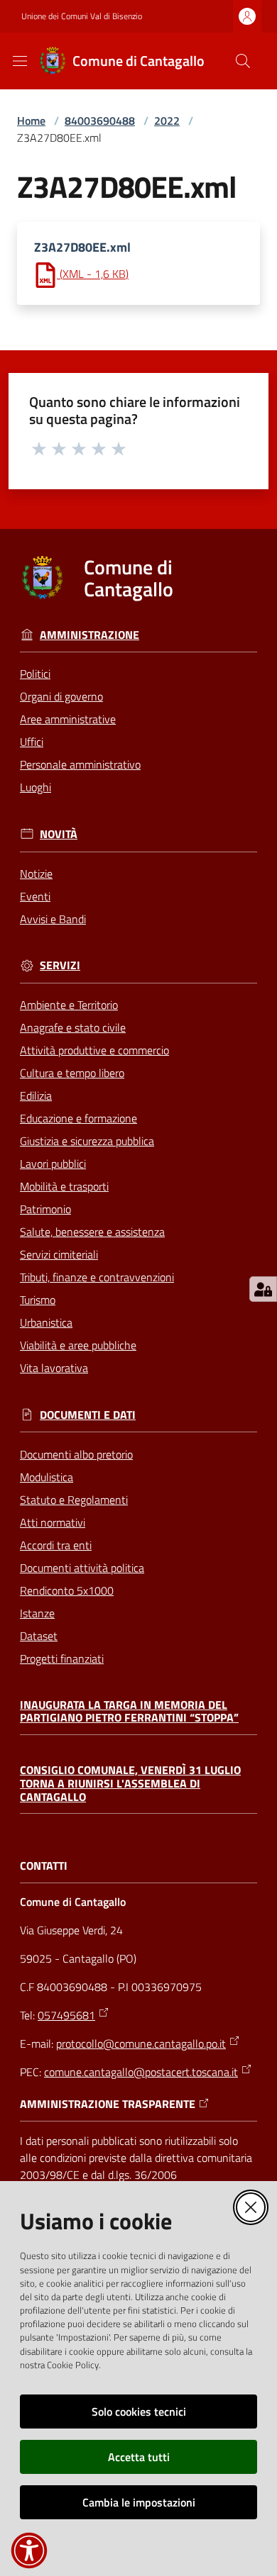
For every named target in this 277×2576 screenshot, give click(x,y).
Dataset (39, 1636)
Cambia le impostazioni (139, 2502)
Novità (59, 834)
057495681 (66, 2015)
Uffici (32, 742)
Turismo (38, 1300)
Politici (35, 674)
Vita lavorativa (54, 1368)
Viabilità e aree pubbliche (78, 1345)
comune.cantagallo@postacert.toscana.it (141, 2072)
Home (31, 121)
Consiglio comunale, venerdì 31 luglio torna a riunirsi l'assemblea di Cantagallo (130, 1783)
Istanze (37, 1613)
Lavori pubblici (53, 1164)
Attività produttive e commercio (94, 1050)
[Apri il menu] (20, 61)
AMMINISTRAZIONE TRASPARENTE (108, 2104)
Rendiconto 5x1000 (67, 1590)
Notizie (36, 874)
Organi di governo (61, 696)
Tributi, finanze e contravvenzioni (97, 1277)
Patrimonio (45, 1209)
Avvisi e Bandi (53, 919)
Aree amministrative (68, 719)
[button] (243, 61)
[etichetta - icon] (40, 448)
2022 (167, 121)
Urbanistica (46, 1322)
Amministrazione (89, 635)
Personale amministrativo (80, 764)
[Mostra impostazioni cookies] (263, 1289)
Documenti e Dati (88, 1415)
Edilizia (36, 1095)
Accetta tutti (139, 2457)
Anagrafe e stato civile (73, 1027)
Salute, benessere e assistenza (92, 1232)
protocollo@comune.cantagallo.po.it (141, 2043)
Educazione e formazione (78, 1118)
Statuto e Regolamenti (74, 1500)
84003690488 (100, 121)
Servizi (60, 965)
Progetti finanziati (62, 1658)
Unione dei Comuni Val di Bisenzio (82, 16)
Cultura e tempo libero (72, 1073)
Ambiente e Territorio (69, 1005)
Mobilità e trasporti (64, 1186)
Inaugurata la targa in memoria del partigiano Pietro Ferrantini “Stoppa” (129, 1711)
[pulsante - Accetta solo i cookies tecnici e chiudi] (251, 2207)
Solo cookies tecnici (139, 2411)
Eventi (35, 896)
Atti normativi (53, 1522)
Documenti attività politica (82, 1568)
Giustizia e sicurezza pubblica (87, 1141)
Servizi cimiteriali (59, 1254)
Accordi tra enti (56, 1545)
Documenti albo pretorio (76, 1454)
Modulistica (47, 1477)
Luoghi (36, 787)
